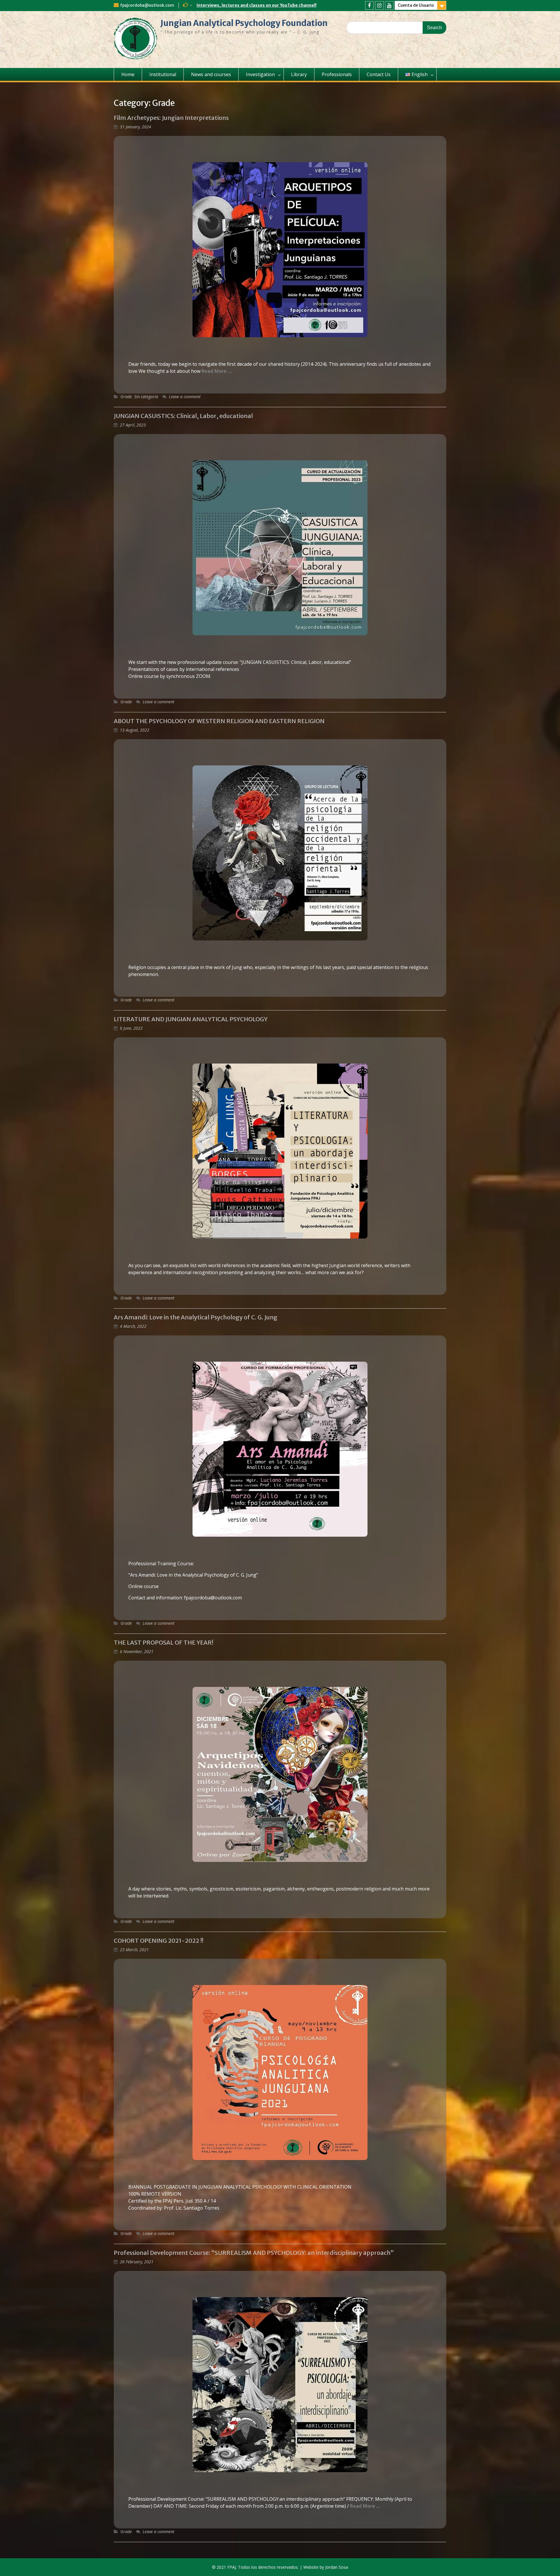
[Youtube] (389, 5)
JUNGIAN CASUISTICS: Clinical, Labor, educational (183, 416)
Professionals (337, 74)
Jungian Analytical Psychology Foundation (244, 23)
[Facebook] (369, 5)
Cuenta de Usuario (416, 5)
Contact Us (379, 74)
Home (128, 74)
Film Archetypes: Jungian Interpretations (171, 118)
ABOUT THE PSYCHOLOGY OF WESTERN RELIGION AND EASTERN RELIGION (219, 721)
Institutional (163, 74)
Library (299, 74)
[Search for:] (396, 27)
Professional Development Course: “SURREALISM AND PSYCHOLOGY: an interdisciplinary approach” (254, 2253)
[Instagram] (379, 5)
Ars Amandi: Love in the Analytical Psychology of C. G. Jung (196, 1317)
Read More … (217, 371)
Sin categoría (146, 397)
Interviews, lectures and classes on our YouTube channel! (257, 5)
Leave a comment (185, 397)
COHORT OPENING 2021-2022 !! (159, 1941)
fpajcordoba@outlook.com (147, 5)
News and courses (211, 74)
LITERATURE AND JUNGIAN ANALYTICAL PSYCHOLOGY (191, 1019)
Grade (126, 397)
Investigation (260, 74)
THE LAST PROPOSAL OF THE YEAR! (163, 1642)
